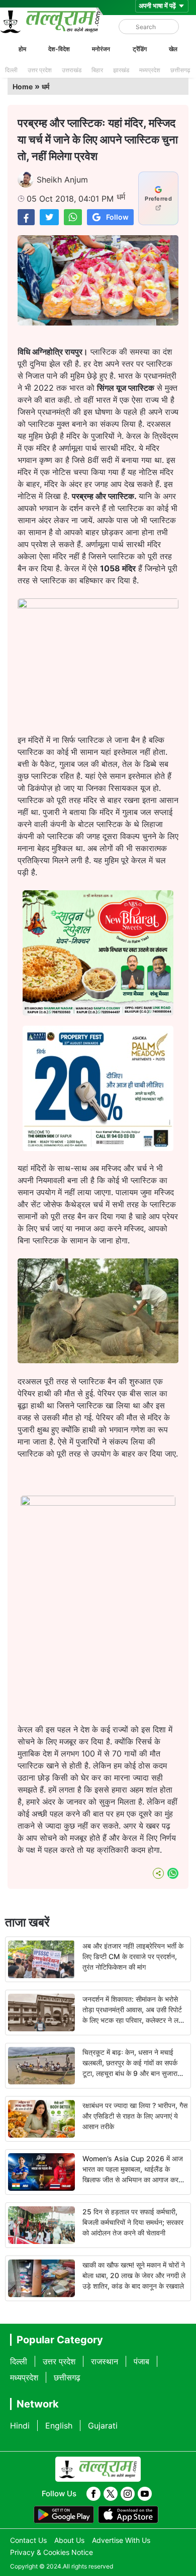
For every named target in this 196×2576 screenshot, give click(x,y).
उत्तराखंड (72, 70)
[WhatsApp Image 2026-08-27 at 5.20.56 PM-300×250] (98, 1148)
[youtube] (145, 2494)
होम (22, 49)
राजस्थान (105, 2361)
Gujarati (103, 2426)
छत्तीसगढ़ (180, 70)
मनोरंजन (101, 49)
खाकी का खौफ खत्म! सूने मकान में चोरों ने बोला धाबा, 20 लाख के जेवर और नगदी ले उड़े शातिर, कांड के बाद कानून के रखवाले (134, 2275)
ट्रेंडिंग (140, 49)
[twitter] (111, 2494)
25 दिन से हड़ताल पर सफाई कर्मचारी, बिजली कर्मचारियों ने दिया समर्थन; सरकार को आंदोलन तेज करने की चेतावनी (133, 2222)
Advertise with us (121, 2540)
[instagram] (128, 2494)
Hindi (20, 2426)
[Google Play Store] (64, 2515)
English (59, 2426)
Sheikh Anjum (62, 180)
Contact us (28, 2540)
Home (23, 87)
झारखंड (121, 70)
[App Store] (128, 2515)
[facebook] (93, 2494)
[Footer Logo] (98, 2469)
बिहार (97, 70)
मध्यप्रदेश (150, 70)
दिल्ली (11, 70)
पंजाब (141, 2361)
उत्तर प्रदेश (40, 70)
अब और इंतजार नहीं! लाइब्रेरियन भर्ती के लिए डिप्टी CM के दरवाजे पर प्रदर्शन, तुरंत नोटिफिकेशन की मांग (133, 1956)
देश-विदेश (59, 49)
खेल (173, 49)
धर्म (45, 87)
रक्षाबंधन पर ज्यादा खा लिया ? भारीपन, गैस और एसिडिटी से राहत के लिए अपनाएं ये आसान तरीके (135, 2116)
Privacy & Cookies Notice (52, 2552)
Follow (117, 217)
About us (69, 2540)
